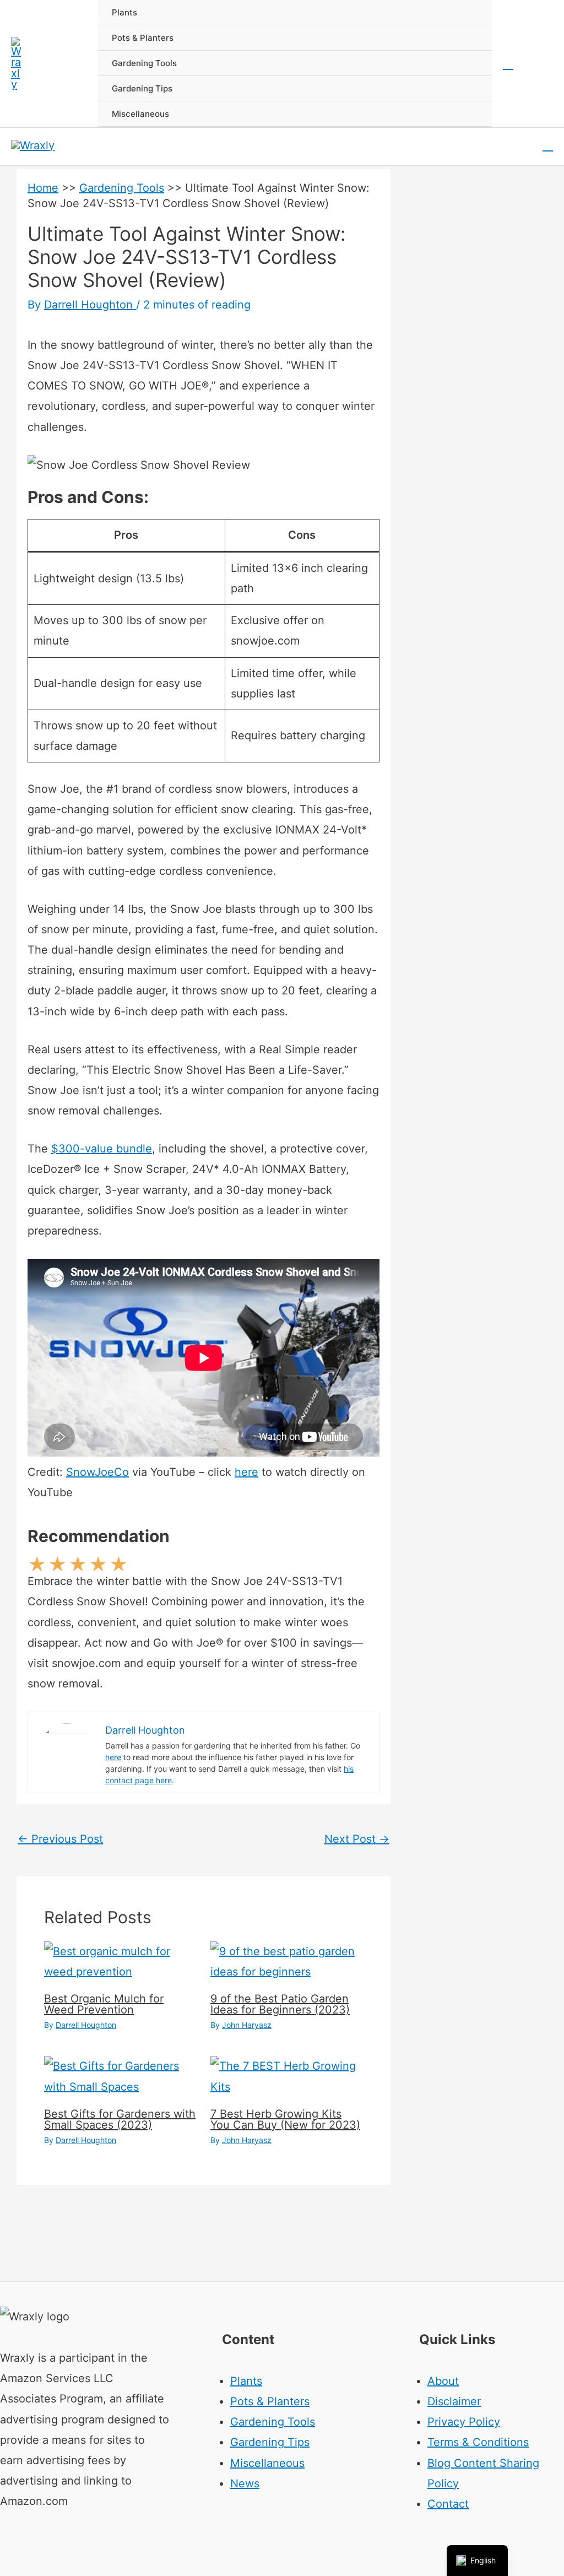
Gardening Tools (122, 188)
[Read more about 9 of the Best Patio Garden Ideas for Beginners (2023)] (287, 1961)
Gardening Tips (270, 2442)
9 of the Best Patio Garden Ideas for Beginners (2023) (280, 2004)
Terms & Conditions (478, 2442)
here (246, 1472)
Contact (448, 2504)
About (443, 2381)
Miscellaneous (267, 2463)
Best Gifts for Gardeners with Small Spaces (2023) (120, 2119)
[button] (508, 63)
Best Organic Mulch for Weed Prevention (104, 2004)
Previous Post (60, 1839)
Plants (246, 2381)
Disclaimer (454, 2401)
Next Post (357, 1839)
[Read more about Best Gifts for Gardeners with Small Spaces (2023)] (120, 2076)
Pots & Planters (270, 2401)
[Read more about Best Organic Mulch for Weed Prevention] (120, 1961)
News (245, 2483)
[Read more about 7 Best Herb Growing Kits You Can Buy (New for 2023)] (287, 2076)
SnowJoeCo (97, 1472)
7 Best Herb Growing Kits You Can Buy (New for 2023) (285, 2119)
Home (43, 188)
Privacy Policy (464, 2422)
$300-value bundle (102, 1149)
